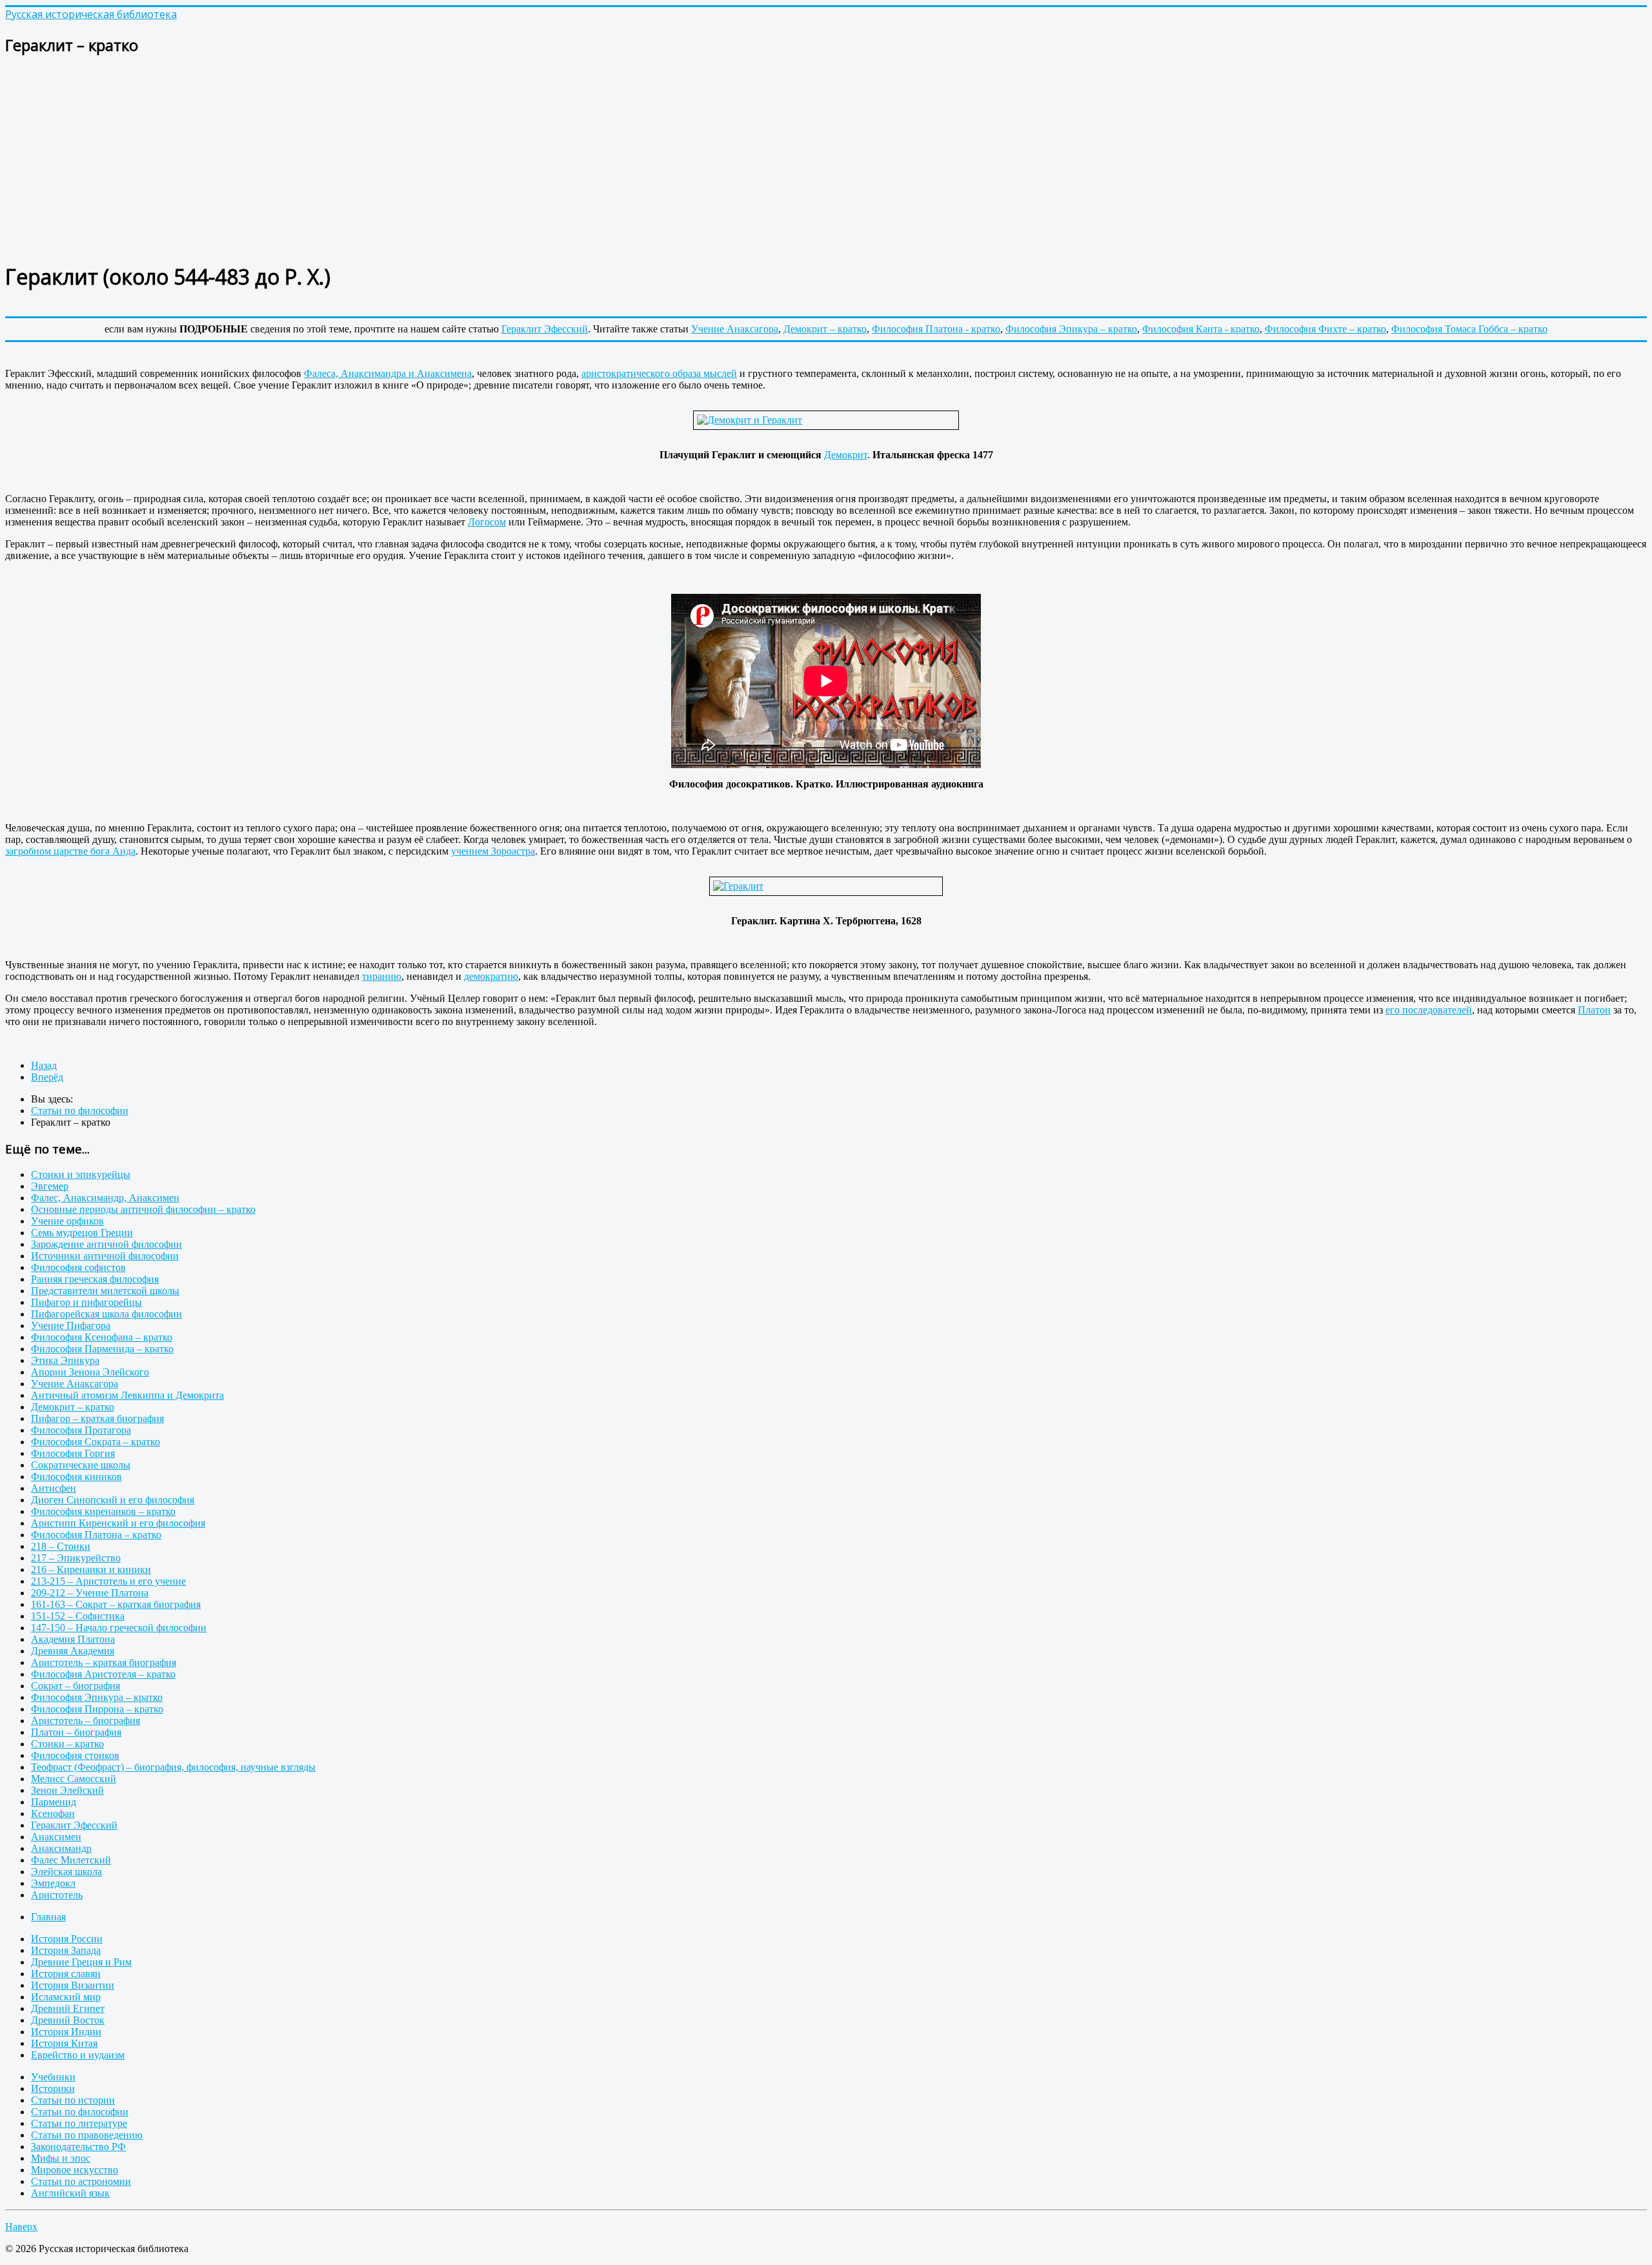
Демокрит (846, 455)
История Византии (73, 1985)
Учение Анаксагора (735, 329)
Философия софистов (78, 1267)
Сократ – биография (76, 1686)
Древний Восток (68, 2020)
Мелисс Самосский (74, 1779)
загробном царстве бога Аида (70, 851)
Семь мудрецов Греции (82, 1233)
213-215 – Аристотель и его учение (108, 1581)
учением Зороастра (493, 851)
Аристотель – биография (86, 1721)
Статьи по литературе (79, 2123)
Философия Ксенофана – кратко (102, 1337)
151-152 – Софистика (78, 1616)
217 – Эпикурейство (76, 1558)
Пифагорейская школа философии (106, 1314)
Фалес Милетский (71, 1860)
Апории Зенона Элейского (90, 1372)
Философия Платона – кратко (96, 1535)
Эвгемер (50, 1186)
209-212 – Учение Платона (90, 1593)
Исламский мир (66, 1997)
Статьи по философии (80, 2112)
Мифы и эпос (61, 2158)
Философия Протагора (81, 1430)
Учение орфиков (67, 1221)
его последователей (1429, 1010)
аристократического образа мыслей (659, 373)
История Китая (64, 2043)
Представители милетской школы (105, 1291)
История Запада (66, 1950)
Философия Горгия (73, 1453)
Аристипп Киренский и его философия (118, 1523)
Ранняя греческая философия (95, 1279)
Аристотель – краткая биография (104, 1662)
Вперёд (47, 1077)
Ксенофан (53, 1813)
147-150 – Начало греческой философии (119, 1628)
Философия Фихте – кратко (1325, 329)
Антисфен (54, 1488)
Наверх (21, 2227)
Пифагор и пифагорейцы (86, 1302)
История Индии (66, 2032)
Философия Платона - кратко (936, 329)
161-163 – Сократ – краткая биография (116, 1604)
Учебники (53, 2077)
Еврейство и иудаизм (78, 2055)
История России (67, 1939)
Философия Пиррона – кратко (97, 1709)
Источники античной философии (105, 1256)
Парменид (54, 1802)
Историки (53, 2088)
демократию (491, 976)
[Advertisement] (392, 159)
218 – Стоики (61, 1546)
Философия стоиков (75, 1755)
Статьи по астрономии (81, 2181)
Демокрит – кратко (825, 329)
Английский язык (70, 2193)
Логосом (487, 522)
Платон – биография (76, 1732)
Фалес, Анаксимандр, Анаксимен (105, 1198)
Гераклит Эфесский (545, 329)
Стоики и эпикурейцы (81, 1174)
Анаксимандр (61, 1848)
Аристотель (57, 1895)
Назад (44, 1065)
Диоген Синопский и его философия (113, 1500)
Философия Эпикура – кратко (1071, 329)
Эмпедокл (53, 1883)
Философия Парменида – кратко (102, 1349)
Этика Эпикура (65, 1360)
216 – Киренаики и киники (91, 1569)
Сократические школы (81, 1465)
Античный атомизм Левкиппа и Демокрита (127, 1395)
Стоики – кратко (67, 1744)
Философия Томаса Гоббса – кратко (1469, 329)
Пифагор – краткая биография (97, 1418)
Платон (1594, 1010)
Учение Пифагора (71, 1325)
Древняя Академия (73, 1651)
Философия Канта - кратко (1201, 329)
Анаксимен (56, 1837)
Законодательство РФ (78, 2147)
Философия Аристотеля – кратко (103, 1674)
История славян (66, 1974)
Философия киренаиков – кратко (103, 1511)
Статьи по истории (73, 2100)
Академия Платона (73, 1639)
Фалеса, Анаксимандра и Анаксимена (388, 373)
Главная (48, 1917)
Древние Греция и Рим (81, 1962)
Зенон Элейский (67, 1790)
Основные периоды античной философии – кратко (143, 1209)
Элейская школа (66, 1872)
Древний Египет (68, 2008)
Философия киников (76, 1477)
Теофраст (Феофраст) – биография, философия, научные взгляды (173, 1767)
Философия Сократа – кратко (96, 1442)
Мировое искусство (75, 2170)
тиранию (382, 976)
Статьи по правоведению (87, 2135)
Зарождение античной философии (106, 1244)
